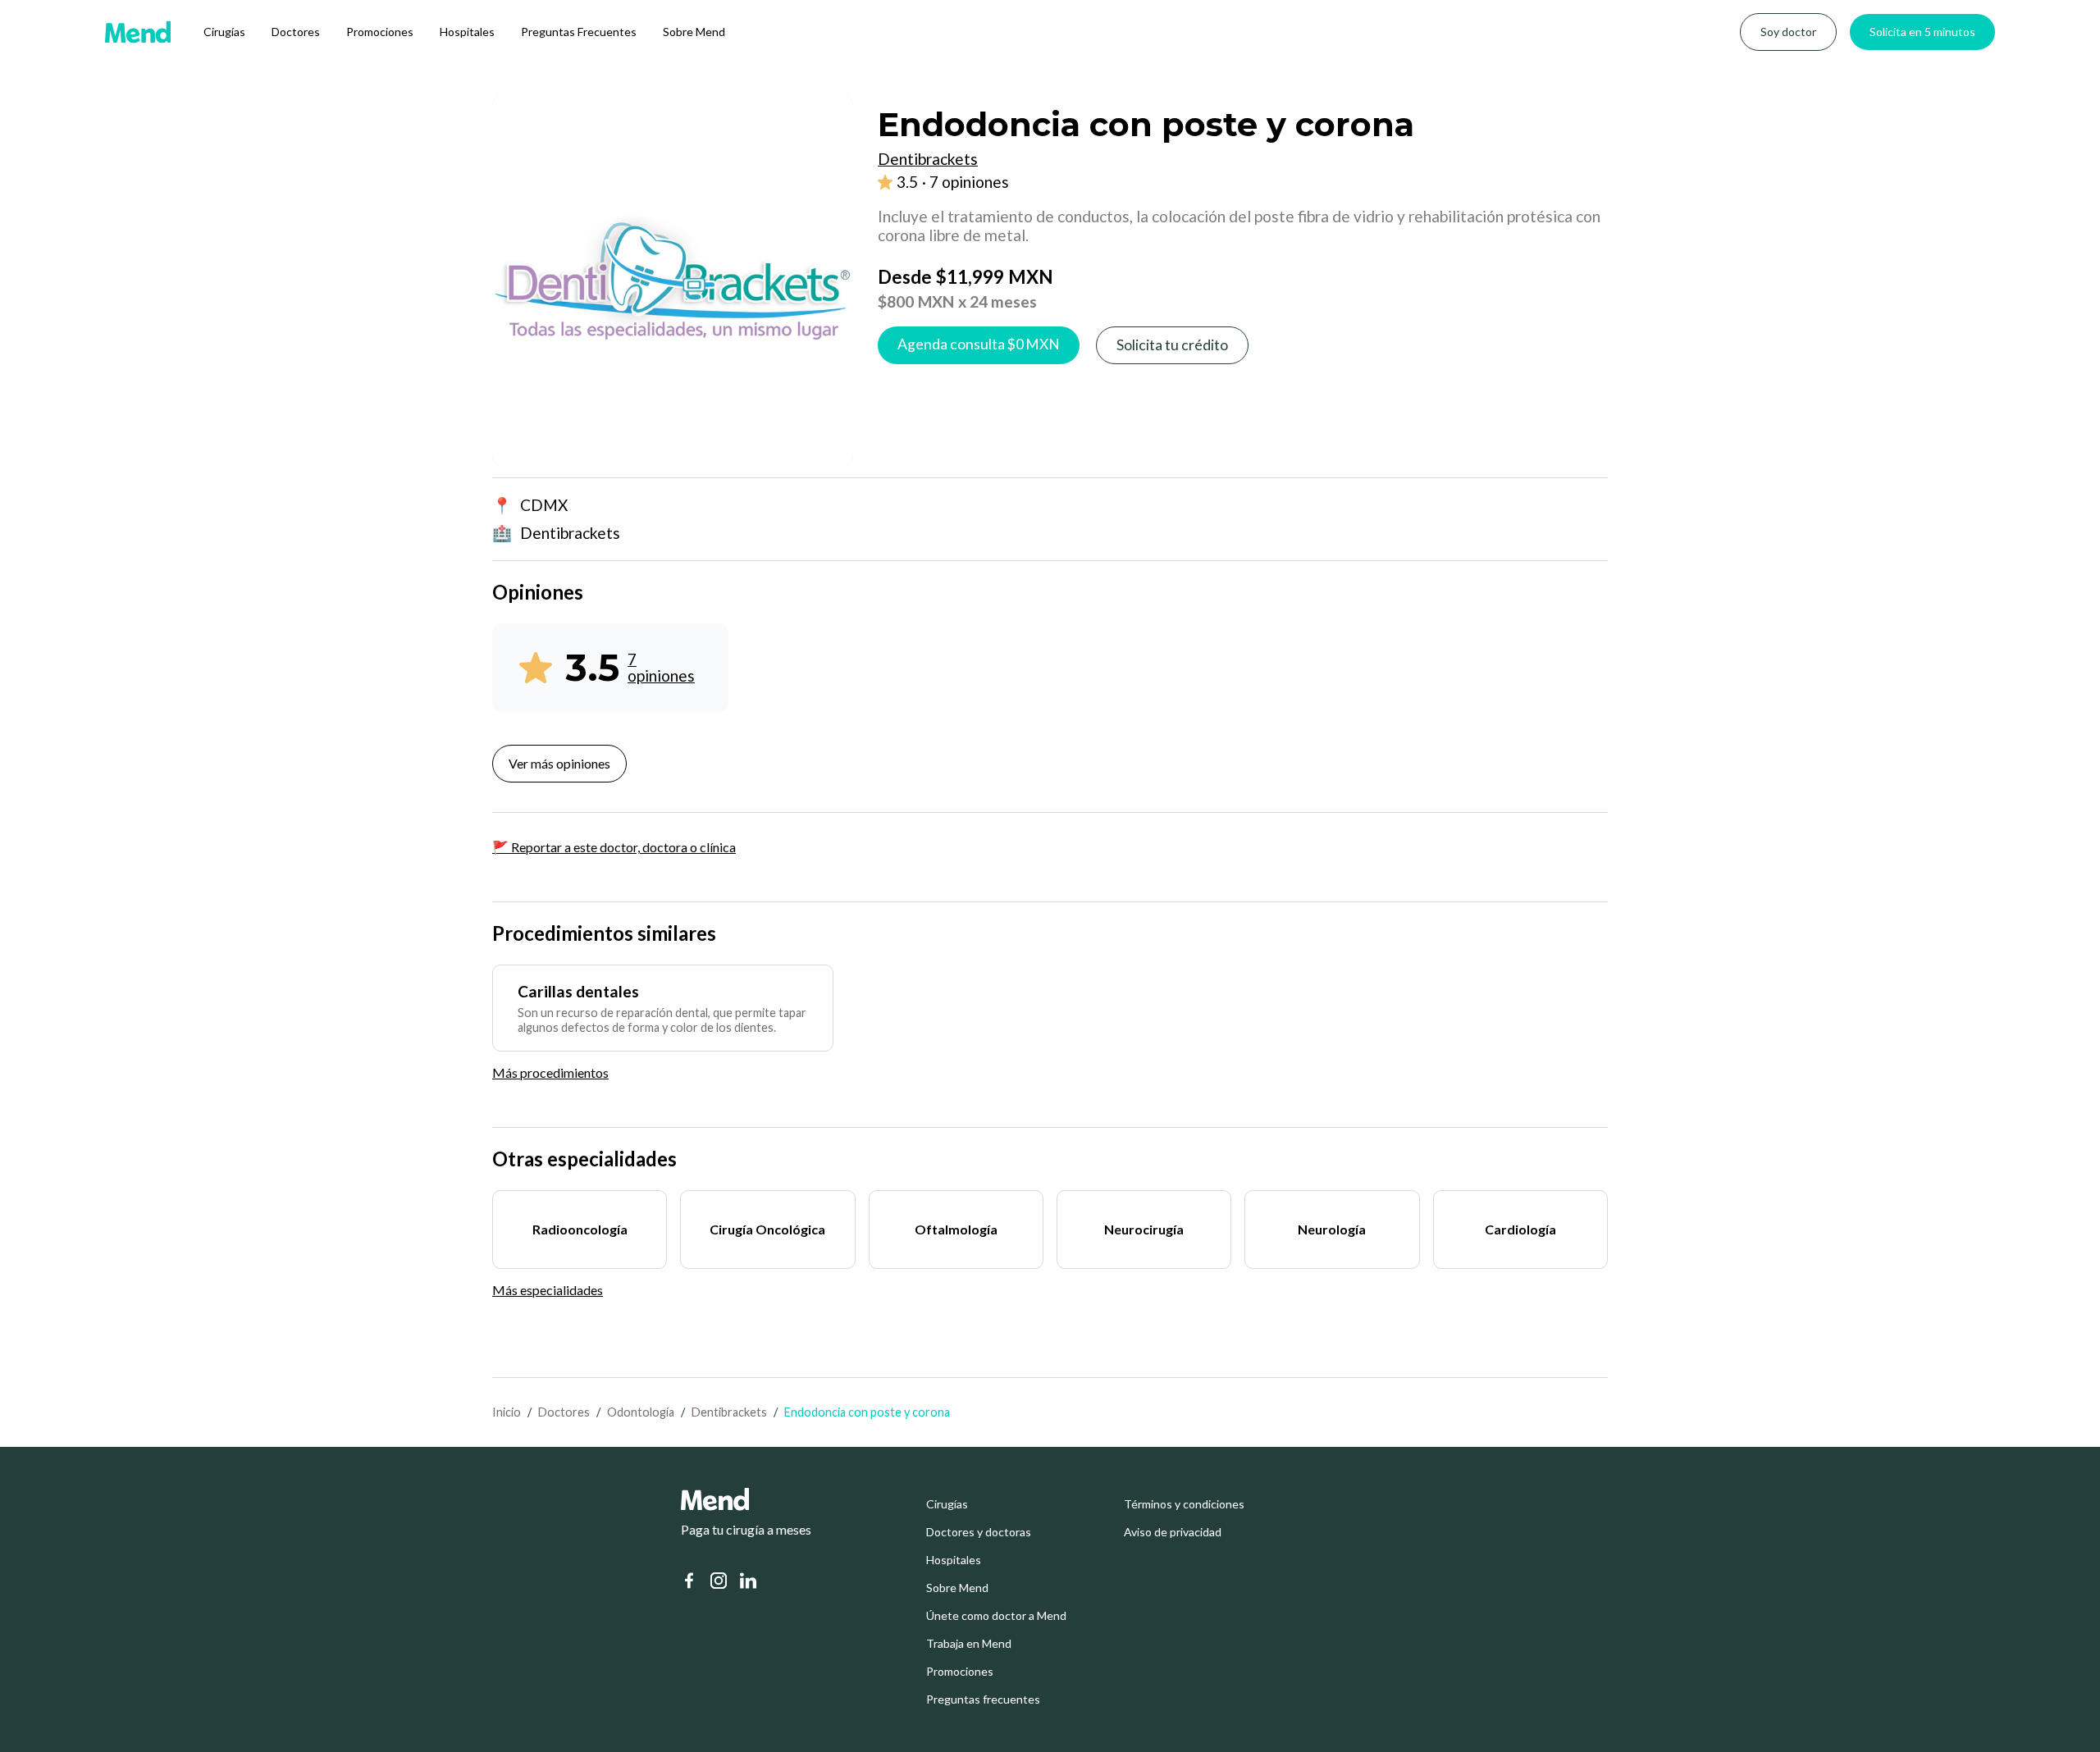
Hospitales (467, 32)
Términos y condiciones (1184, 1504)
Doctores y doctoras (979, 1532)
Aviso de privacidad (1173, 1532)
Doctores (296, 32)
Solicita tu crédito (1172, 345)
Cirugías (224, 32)
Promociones (380, 32)
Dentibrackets (729, 1412)
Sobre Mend (694, 32)
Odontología (641, 1412)
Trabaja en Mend (969, 1644)
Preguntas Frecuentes (579, 32)
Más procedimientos (550, 1072)
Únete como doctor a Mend (996, 1616)
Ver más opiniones (559, 763)
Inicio (507, 1412)
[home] (138, 32)
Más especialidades (548, 1290)
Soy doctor (1788, 32)
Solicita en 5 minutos (1922, 32)
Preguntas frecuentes (983, 1700)
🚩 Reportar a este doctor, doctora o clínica (614, 847)
